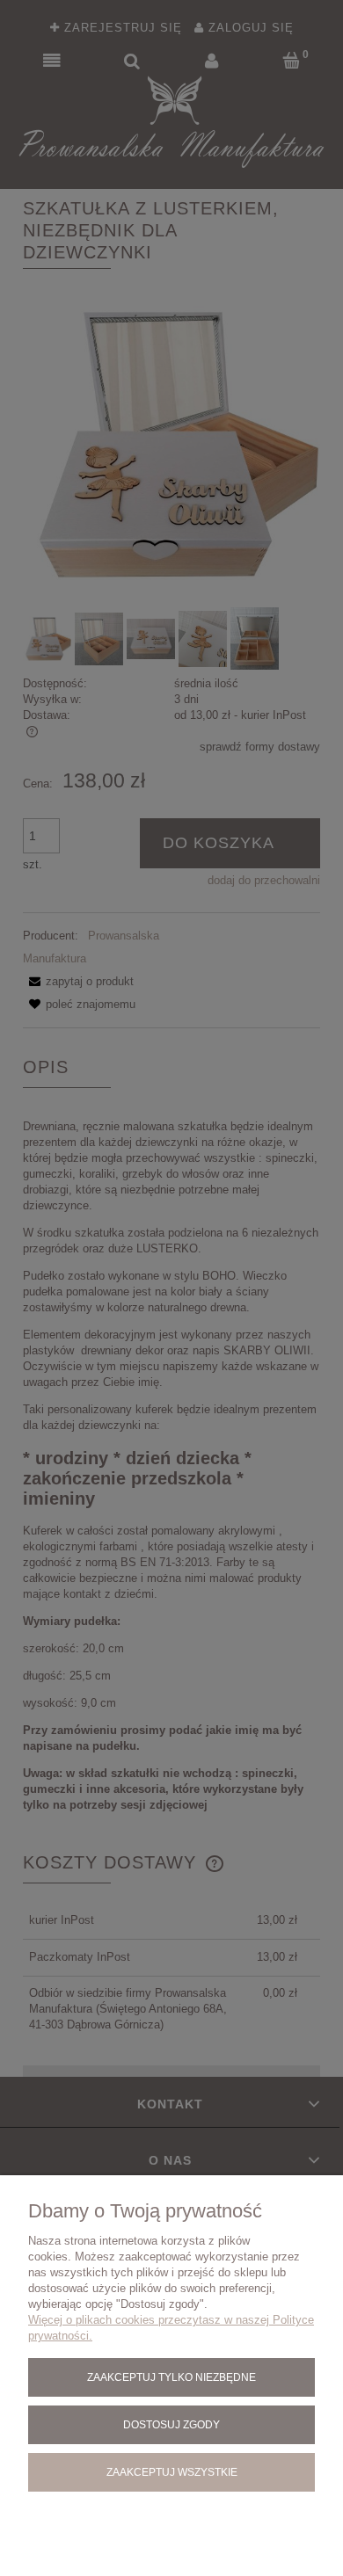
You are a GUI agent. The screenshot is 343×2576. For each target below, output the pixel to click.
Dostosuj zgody (171, 2424)
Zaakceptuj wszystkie (172, 2472)
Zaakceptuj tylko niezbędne (171, 2377)
